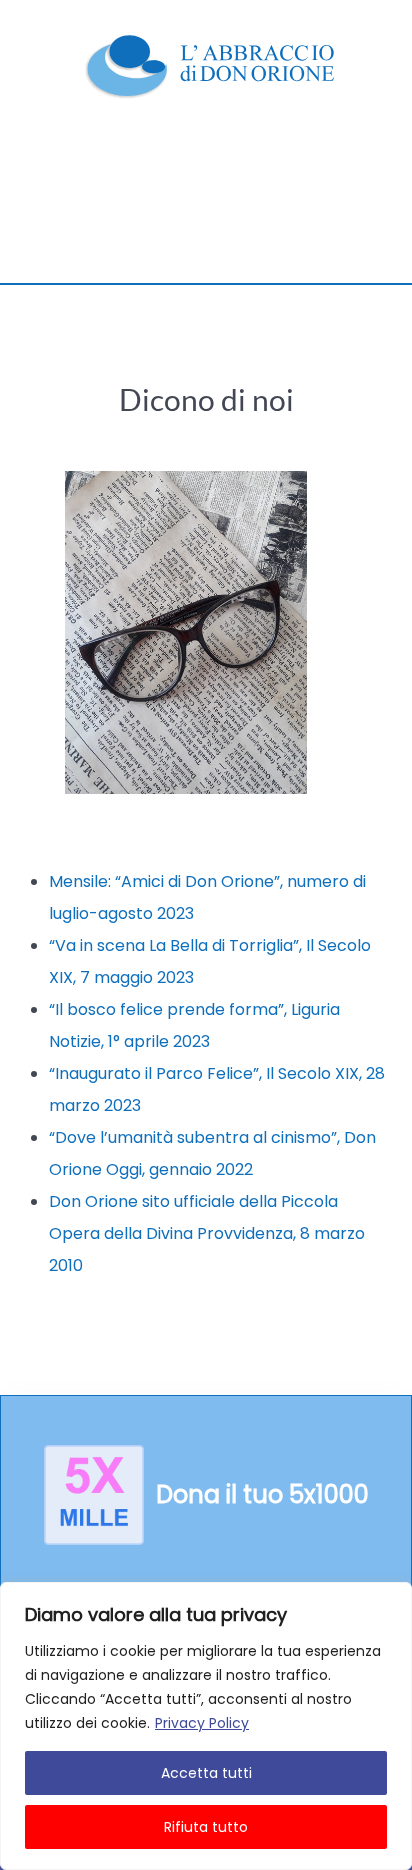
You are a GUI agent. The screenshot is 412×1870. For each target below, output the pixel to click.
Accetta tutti (206, 1773)
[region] (206, 1726)
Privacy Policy (202, 1723)
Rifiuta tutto (206, 1827)
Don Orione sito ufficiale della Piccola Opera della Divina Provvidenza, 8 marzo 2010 (207, 1233)
